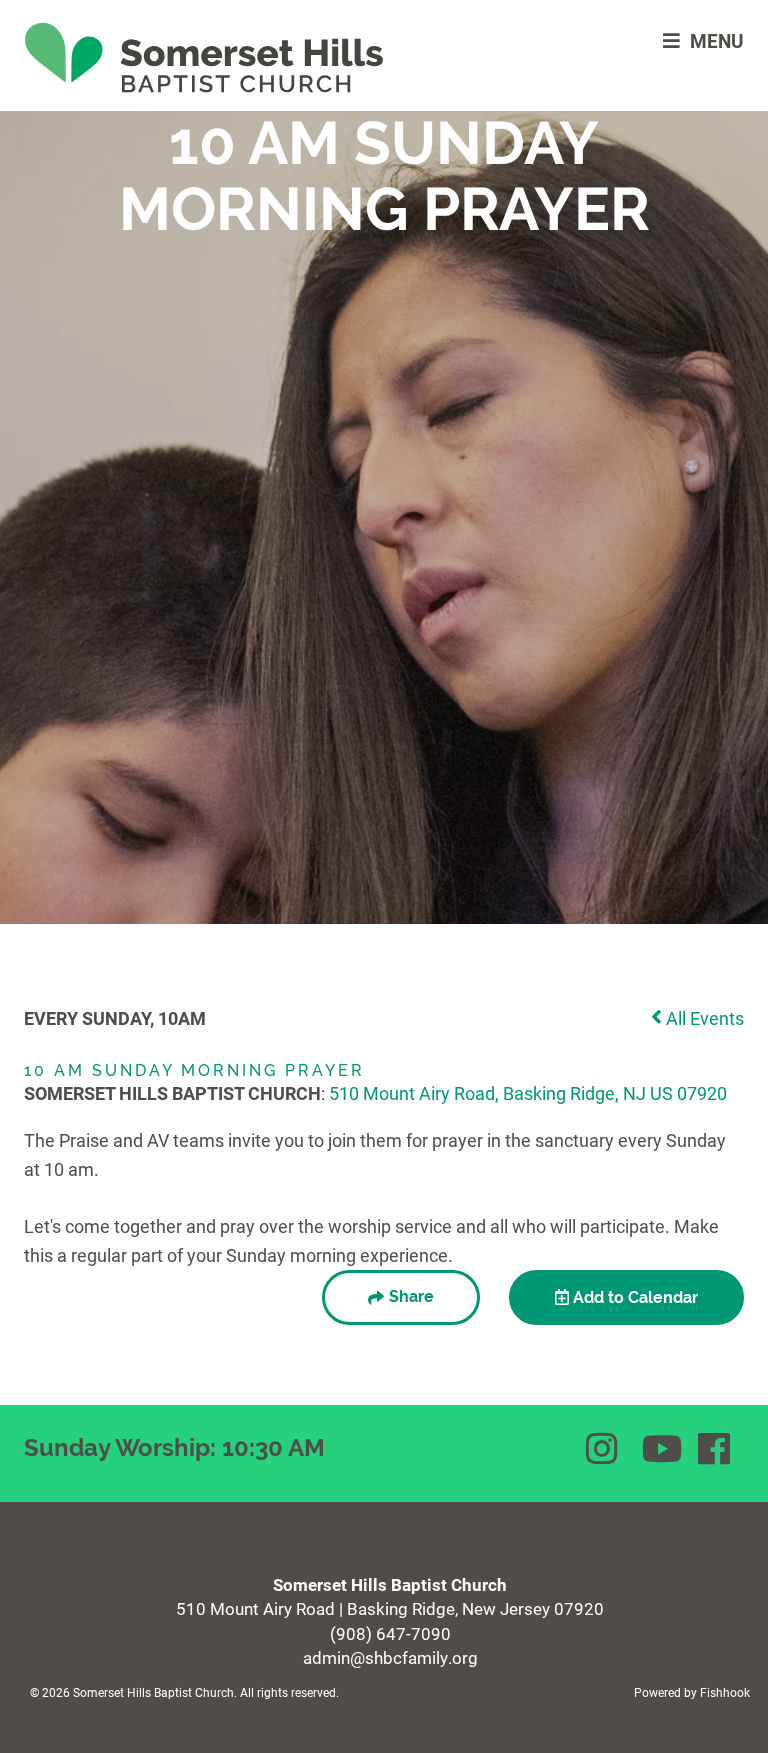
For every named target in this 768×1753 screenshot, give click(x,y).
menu (717, 40)
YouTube (660, 1449)
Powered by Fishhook (692, 1692)
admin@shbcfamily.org (390, 1657)
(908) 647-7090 (390, 1633)
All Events (703, 1018)
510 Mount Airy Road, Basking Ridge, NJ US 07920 (528, 1093)
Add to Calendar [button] (633, 1297)
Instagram (604, 1449)
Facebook (716, 1449)
